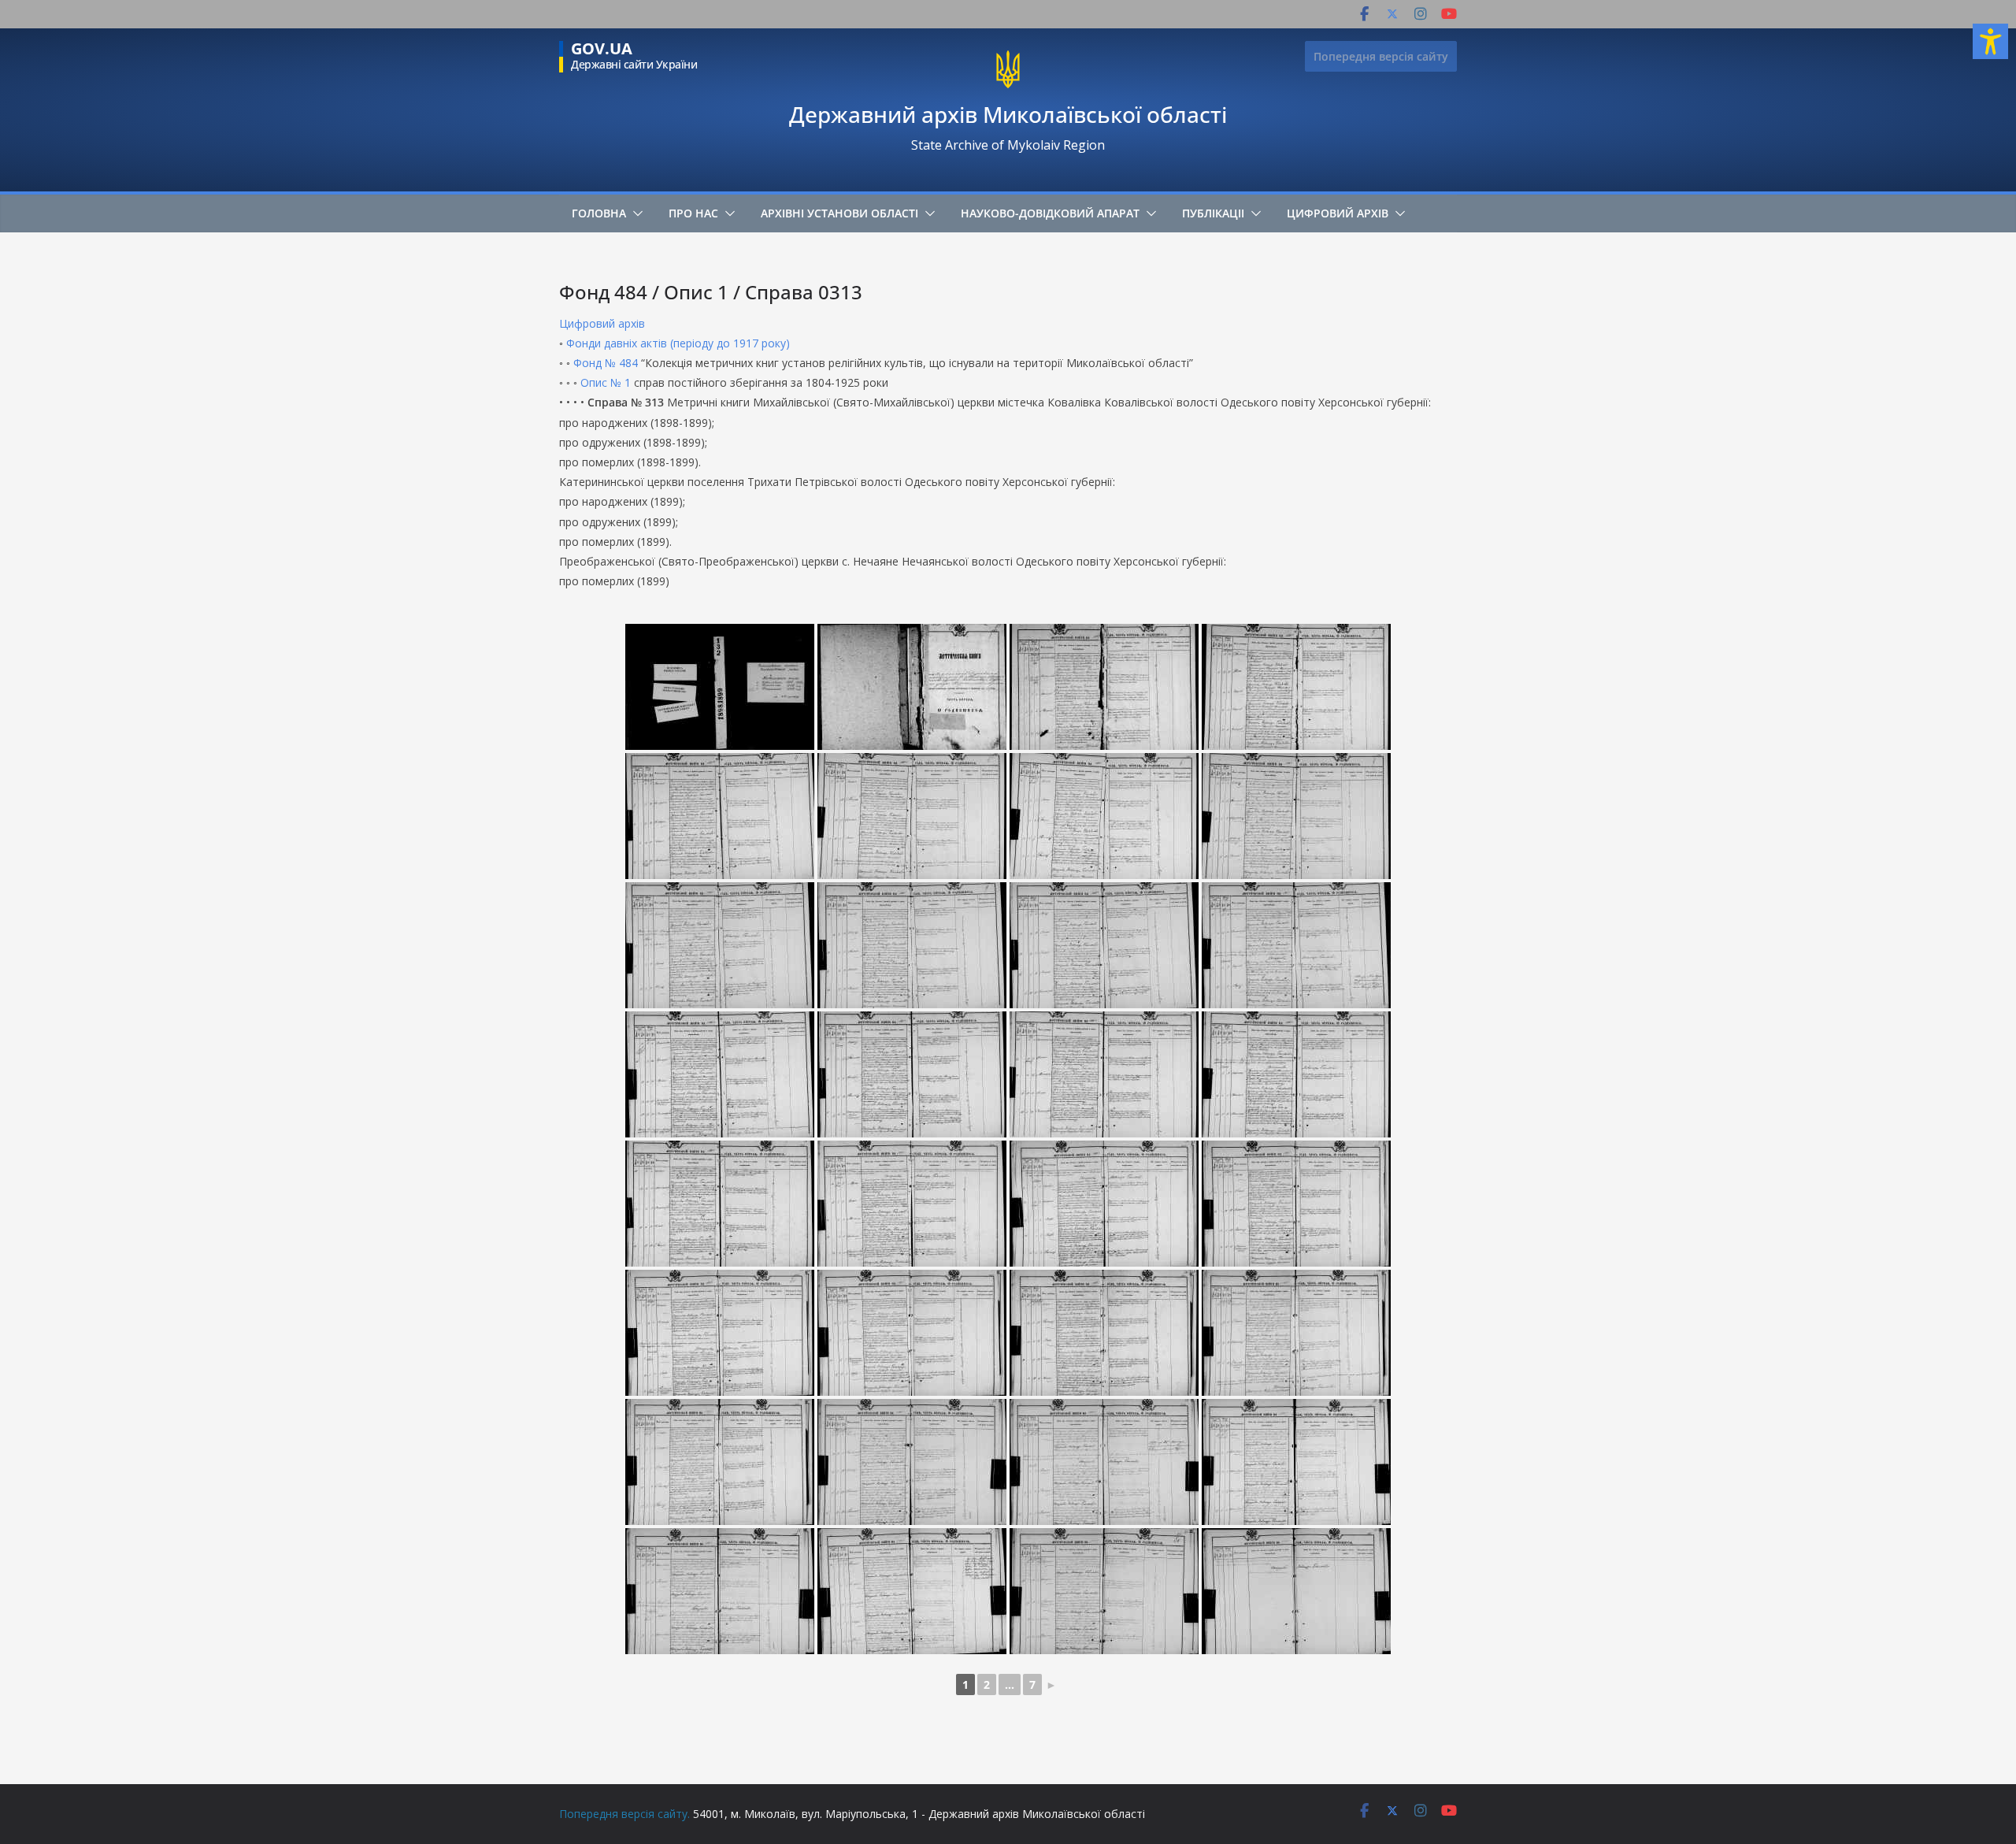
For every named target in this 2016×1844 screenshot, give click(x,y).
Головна (599, 213)
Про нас (693, 213)
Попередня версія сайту (1381, 56)
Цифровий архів (1338, 213)
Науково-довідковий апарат (1050, 213)
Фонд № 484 (606, 363)
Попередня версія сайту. (624, 1814)
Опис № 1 (606, 382)
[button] (635, 213)
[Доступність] (1990, 41)
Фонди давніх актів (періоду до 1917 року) (678, 343)
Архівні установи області (839, 213)
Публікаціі (1213, 213)
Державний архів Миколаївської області (1008, 114)
